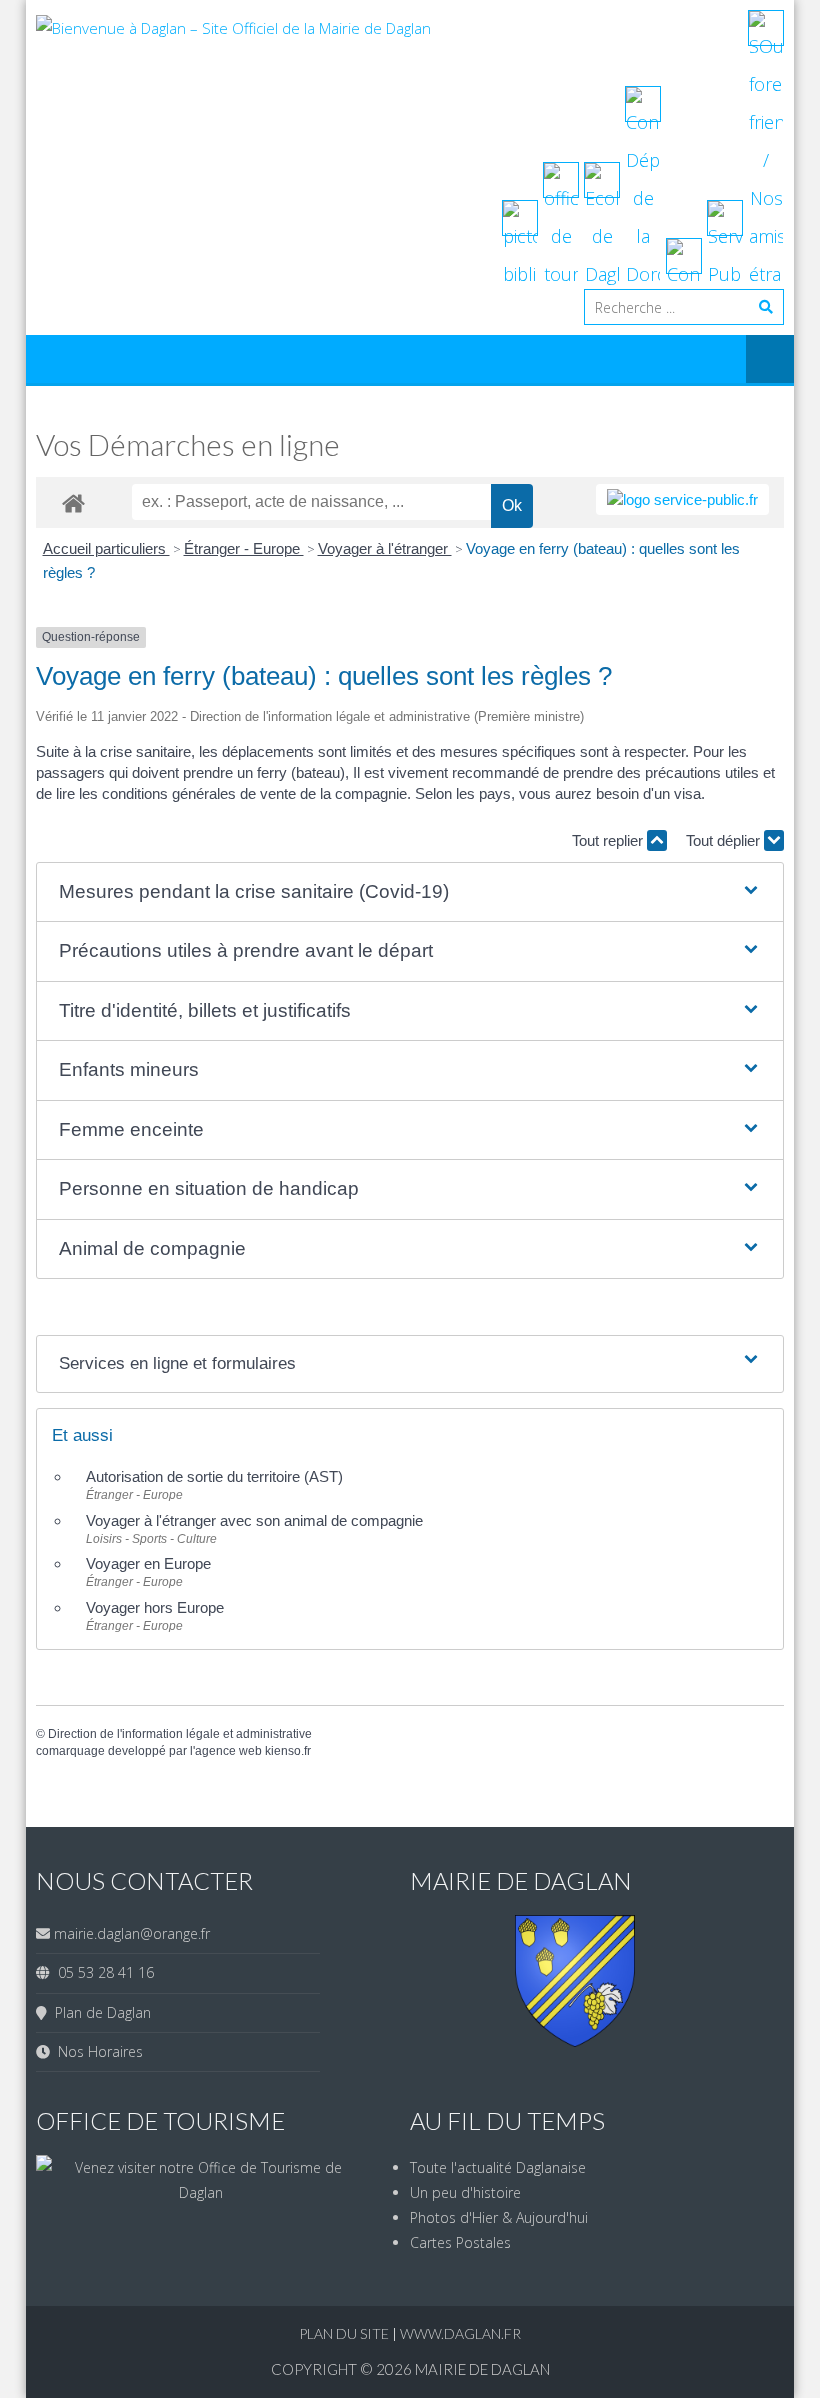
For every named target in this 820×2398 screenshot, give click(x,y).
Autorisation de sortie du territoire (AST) (214, 1476)
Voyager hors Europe (155, 1607)
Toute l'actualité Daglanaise (498, 2167)
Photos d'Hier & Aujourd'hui (499, 2217)
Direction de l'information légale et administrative (180, 1734)
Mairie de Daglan (482, 2369)
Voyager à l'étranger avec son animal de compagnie (254, 1520)
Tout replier (609, 840)
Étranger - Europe (244, 548)
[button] (409, 892)
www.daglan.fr (460, 2333)
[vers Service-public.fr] (682, 499)
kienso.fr (288, 1751)
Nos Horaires (96, 2051)
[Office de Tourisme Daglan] (200, 2192)
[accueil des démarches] (73, 502)
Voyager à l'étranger (385, 548)
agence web (228, 1751)
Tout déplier (725, 840)
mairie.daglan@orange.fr (132, 1933)
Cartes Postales (460, 2242)
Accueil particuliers (106, 548)
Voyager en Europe (148, 1563)
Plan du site (345, 2333)
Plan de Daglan (99, 2012)
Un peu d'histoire (465, 2192)
